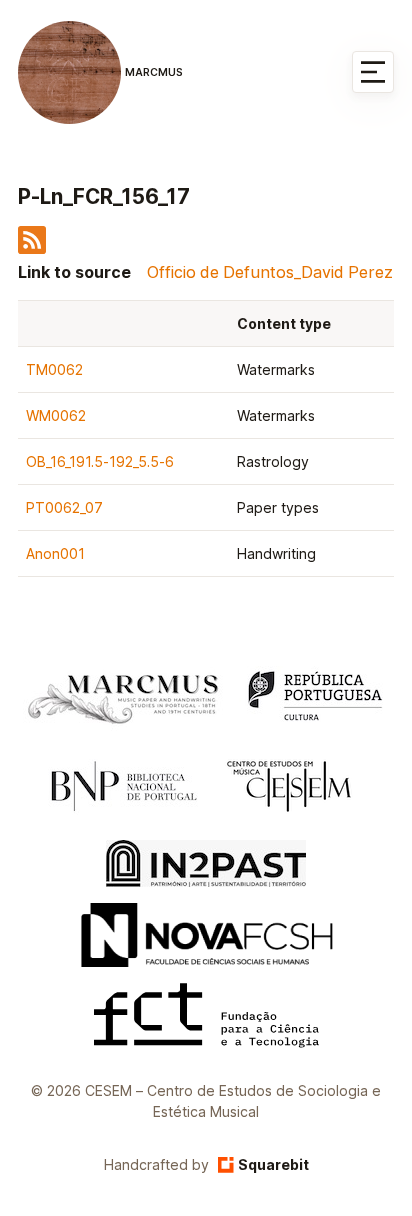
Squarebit (273, 1164)
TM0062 (54, 369)
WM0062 (56, 415)
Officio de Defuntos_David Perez (270, 272)
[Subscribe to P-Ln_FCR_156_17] (32, 248)
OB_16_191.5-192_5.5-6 (100, 461)
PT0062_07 (64, 507)
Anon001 (55, 553)
